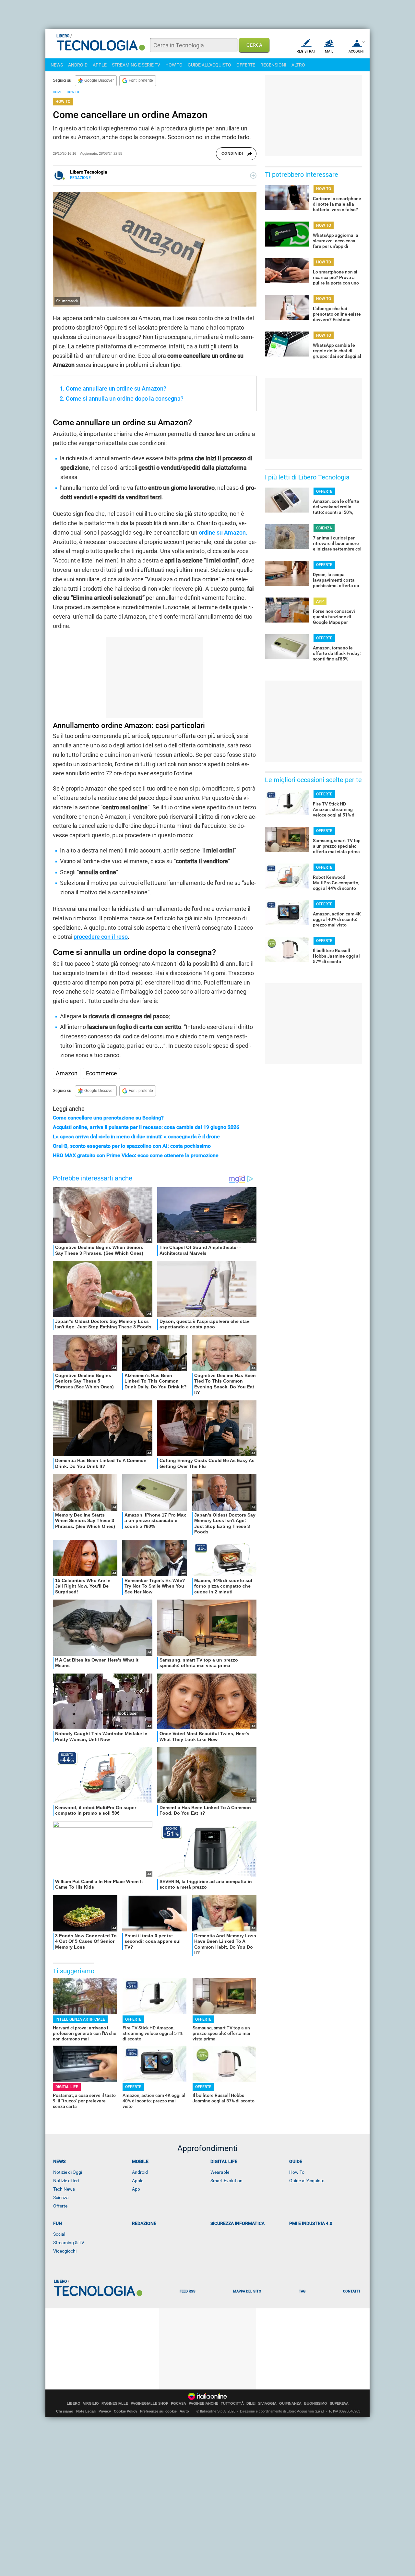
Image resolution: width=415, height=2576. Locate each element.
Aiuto (184, 2411)
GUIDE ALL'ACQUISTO (209, 65)
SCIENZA (324, 528)
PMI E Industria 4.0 (311, 2223)
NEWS (57, 65)
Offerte (60, 2206)
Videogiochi (65, 2251)
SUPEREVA (339, 2404)
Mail (329, 51)
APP (320, 601)
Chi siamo (65, 2411)
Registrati (307, 51)
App (136, 2189)
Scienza (61, 2197)
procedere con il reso (101, 937)
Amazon (67, 1073)
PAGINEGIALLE (115, 2404)
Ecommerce (101, 1073)
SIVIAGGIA (267, 2404)
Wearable (220, 2172)
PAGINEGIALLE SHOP (149, 2404)
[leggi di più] (253, 175)
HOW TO (174, 65)
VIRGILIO (91, 2404)
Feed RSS (188, 2291)
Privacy (105, 2411)
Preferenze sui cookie (158, 2411)
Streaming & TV (69, 2243)
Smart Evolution (226, 2181)
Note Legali (86, 2411)
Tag (302, 2291)
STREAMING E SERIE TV (136, 65)
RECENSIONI (273, 65)
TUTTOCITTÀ (232, 2404)
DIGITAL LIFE (67, 2087)
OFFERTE (246, 65)
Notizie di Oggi (68, 2172)
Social (59, 2234)
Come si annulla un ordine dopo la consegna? (125, 399)
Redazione (144, 2223)
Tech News (64, 2189)
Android (140, 2172)
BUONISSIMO (316, 2404)
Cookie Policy (125, 2411)
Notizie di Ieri (66, 2181)
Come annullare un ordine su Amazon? (116, 388)
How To (297, 2172)
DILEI (251, 2404)
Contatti (351, 2291)
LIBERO (74, 2404)
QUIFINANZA (290, 2404)
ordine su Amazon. (223, 532)
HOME (58, 92)
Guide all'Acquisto (307, 2181)
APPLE (100, 65)
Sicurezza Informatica (237, 2223)
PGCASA (178, 2404)
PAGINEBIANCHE (203, 2404)
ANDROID (78, 65)
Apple (138, 2181)
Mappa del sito (247, 2291)
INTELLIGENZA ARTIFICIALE (80, 2019)
